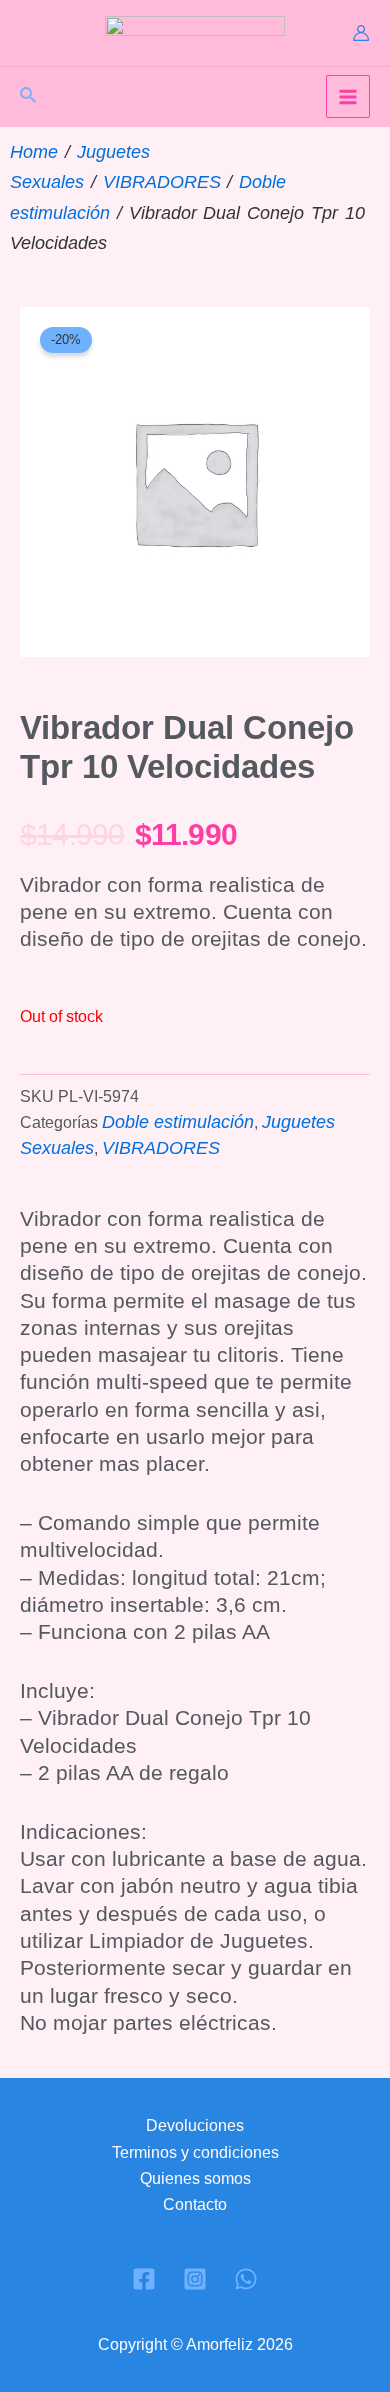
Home (34, 152)
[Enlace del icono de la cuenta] (361, 33)
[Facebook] (144, 2279)
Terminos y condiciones (195, 2152)
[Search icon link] (29, 98)
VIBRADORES (162, 182)
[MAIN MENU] (348, 97)
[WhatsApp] (246, 2279)
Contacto (195, 2204)
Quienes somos (195, 2178)
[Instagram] (195, 2279)
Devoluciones (195, 2125)
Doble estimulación (178, 1122)
